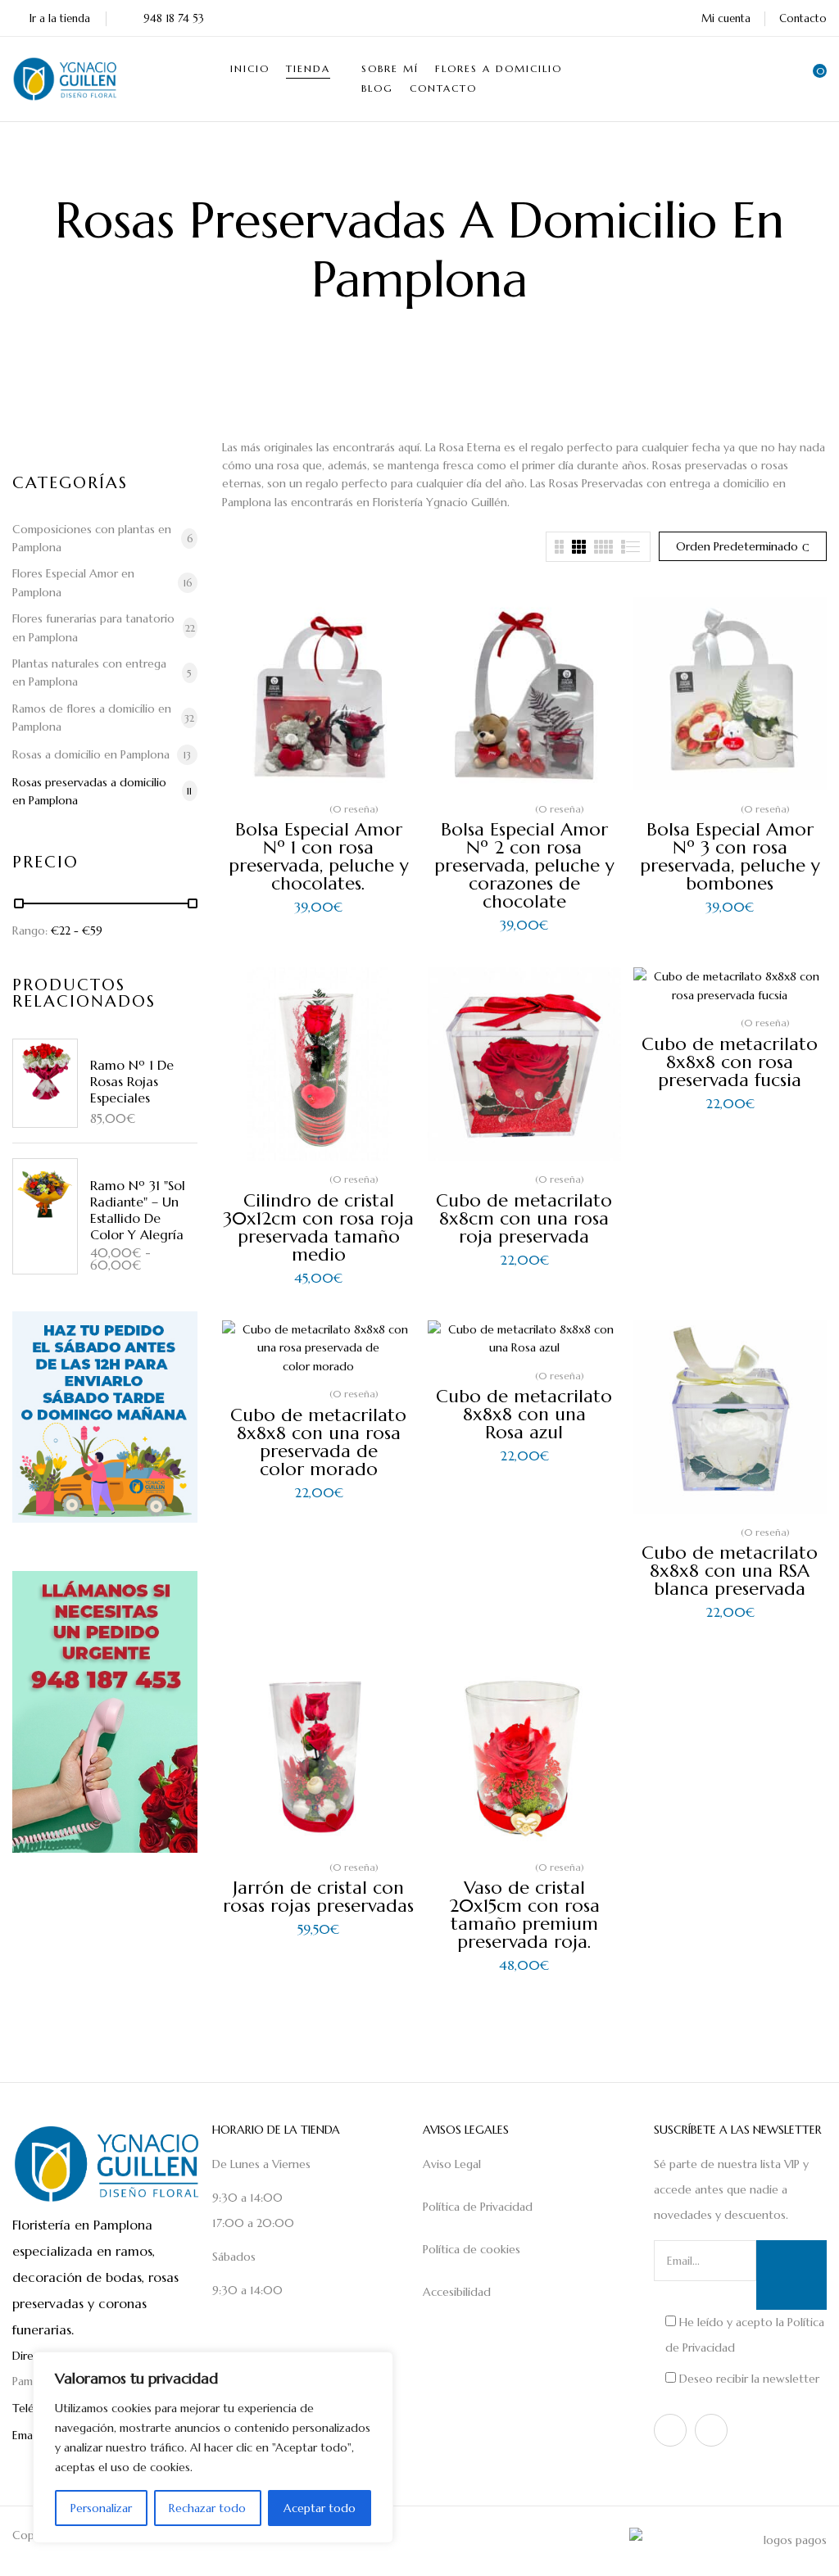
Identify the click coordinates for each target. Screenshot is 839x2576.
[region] (213, 2447)
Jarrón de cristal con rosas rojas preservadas (318, 1897)
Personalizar (101, 2508)
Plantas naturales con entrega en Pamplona (89, 672)
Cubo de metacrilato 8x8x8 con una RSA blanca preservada (730, 1571)
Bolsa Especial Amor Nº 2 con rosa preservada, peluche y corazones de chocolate (524, 865)
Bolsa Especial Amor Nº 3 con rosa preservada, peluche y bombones (730, 856)
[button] (814, 79)
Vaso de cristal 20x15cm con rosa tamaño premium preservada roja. (524, 1915)
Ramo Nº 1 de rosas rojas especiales (132, 1081)
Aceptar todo (320, 2508)
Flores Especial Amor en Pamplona (73, 582)
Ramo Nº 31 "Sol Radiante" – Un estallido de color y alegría (138, 1210)
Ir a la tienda (60, 18)
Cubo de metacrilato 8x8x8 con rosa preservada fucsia (730, 1062)
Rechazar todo (207, 2508)
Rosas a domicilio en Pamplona (91, 754)
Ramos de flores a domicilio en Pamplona (92, 718)
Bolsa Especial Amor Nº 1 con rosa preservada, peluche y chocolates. (319, 856)
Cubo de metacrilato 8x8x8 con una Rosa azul (524, 1414)
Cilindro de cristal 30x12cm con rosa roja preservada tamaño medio (318, 1227)
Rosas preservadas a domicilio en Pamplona (89, 791)
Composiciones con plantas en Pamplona (92, 538)
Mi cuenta (726, 18)
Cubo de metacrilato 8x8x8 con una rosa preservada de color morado (318, 1442)
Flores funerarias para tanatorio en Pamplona (93, 627)
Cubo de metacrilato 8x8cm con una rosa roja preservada (524, 1218)
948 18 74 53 (174, 18)
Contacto (803, 18)
